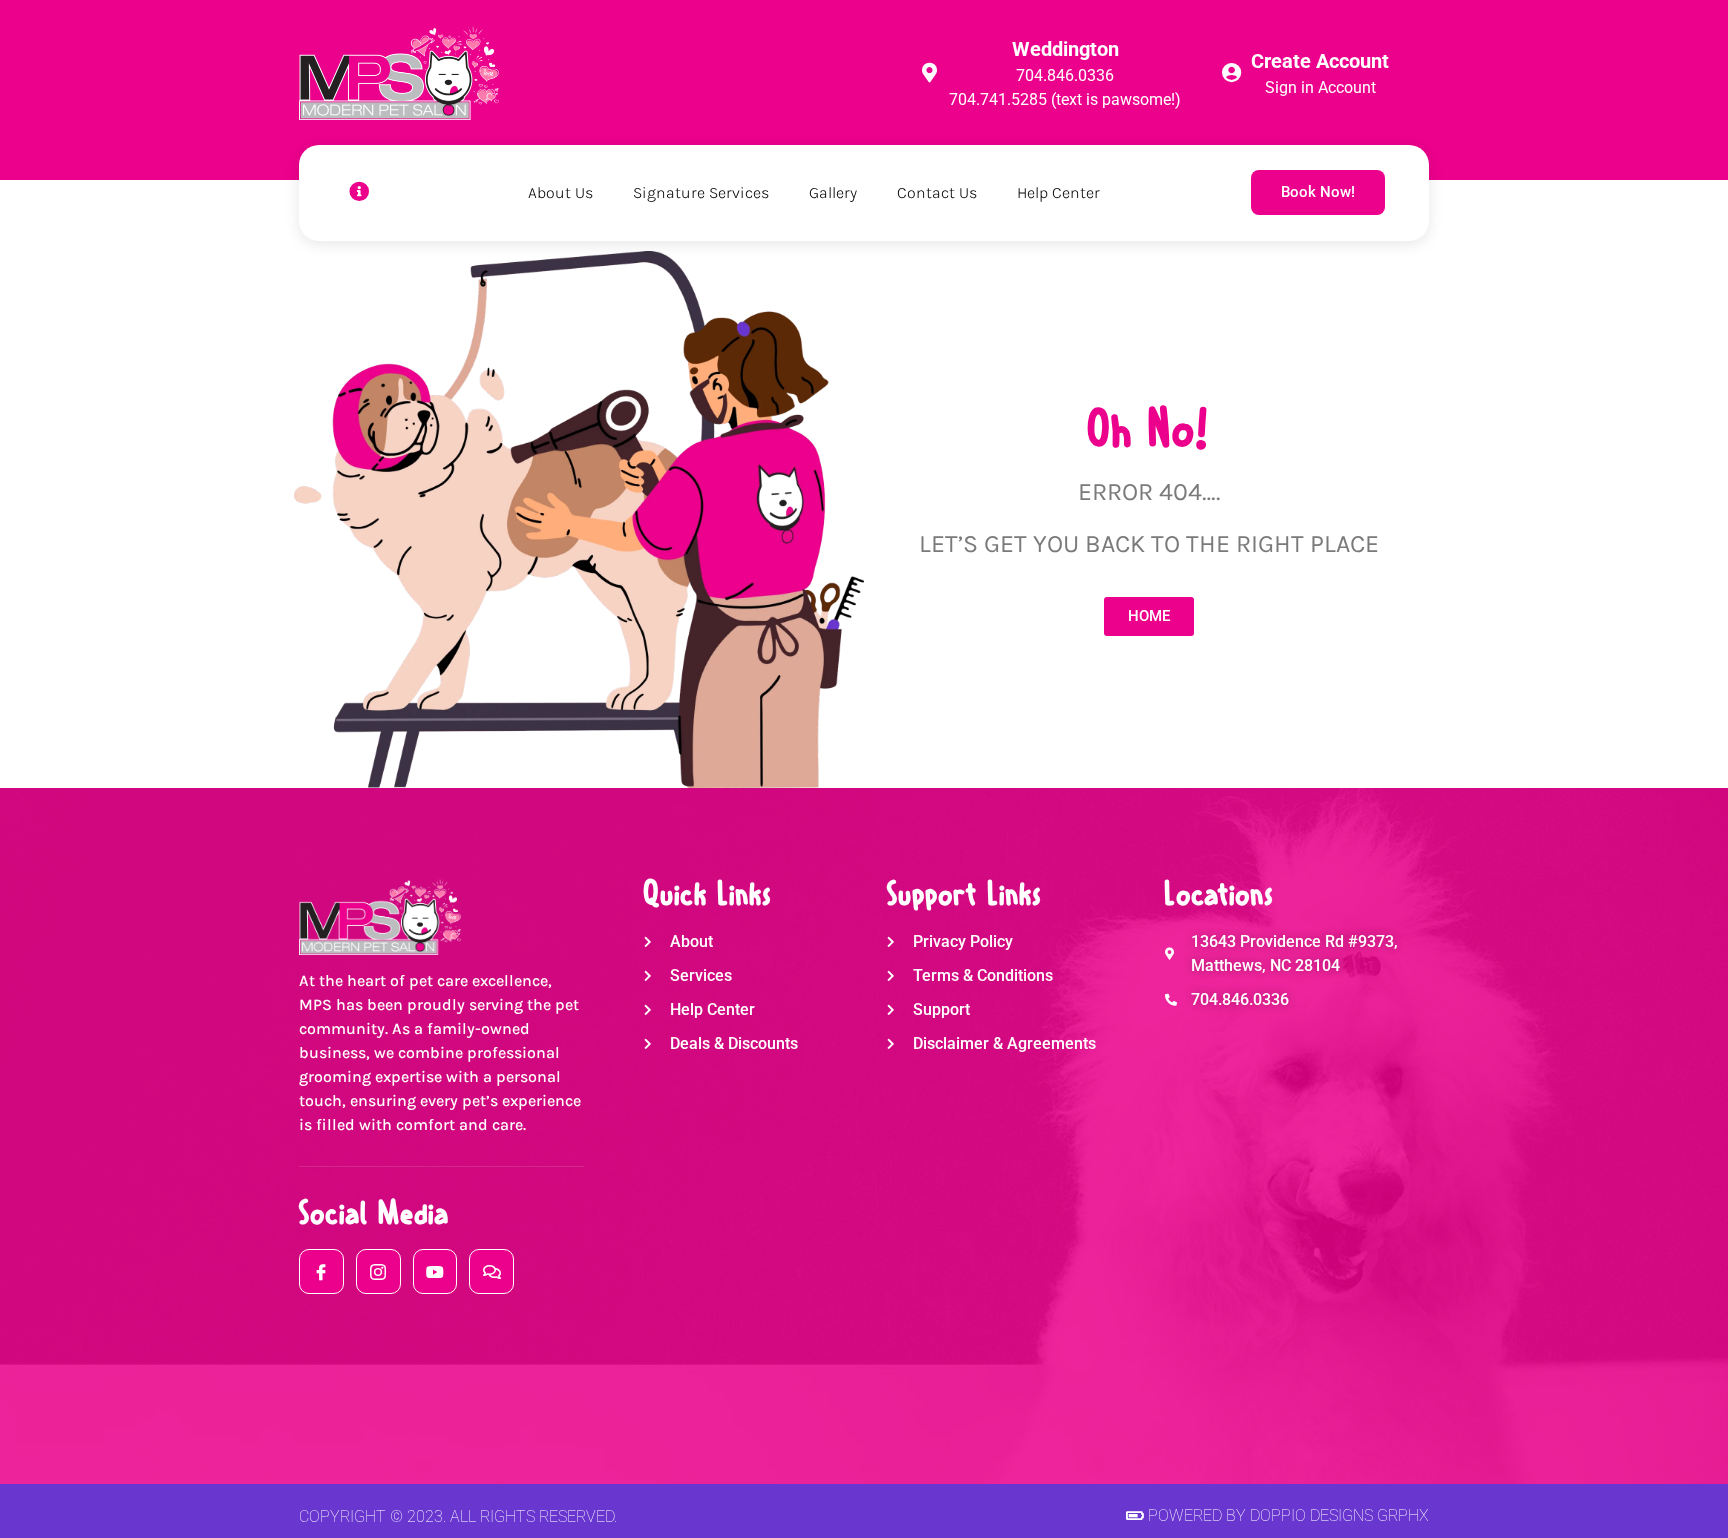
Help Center (1058, 192)
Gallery (833, 192)
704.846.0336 (1065, 75)
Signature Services (701, 192)
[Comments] (491, 1271)
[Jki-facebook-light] (321, 1271)
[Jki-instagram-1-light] (378, 1271)
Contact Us (937, 192)
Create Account (1320, 61)
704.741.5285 (998, 99)
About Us (560, 192)
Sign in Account (1320, 87)
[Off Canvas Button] (359, 192)
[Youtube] (435, 1271)
